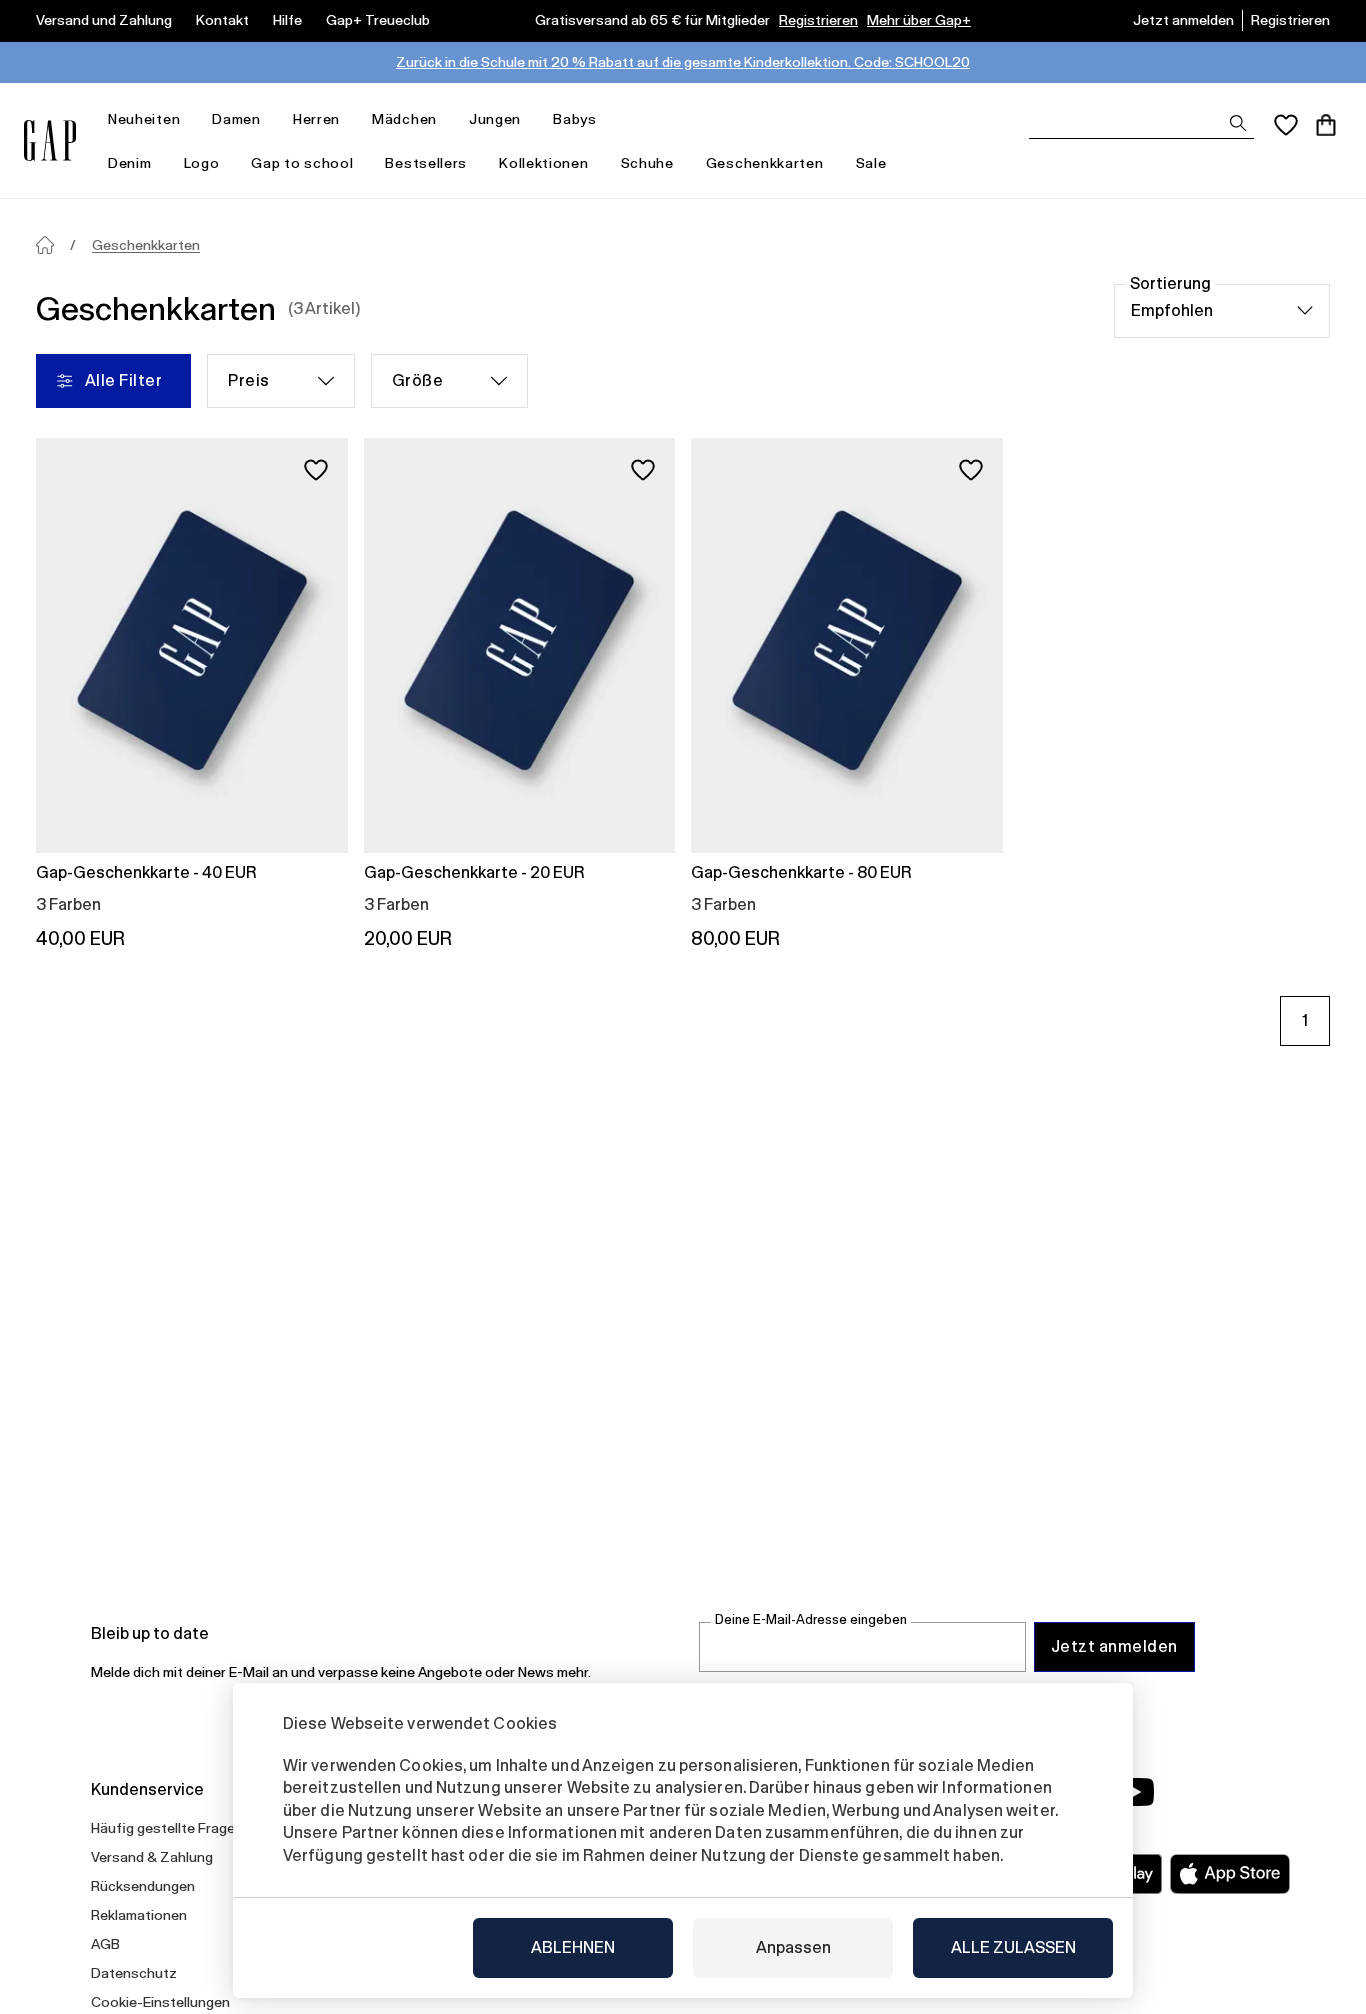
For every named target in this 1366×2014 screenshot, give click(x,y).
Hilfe (287, 20)
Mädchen (404, 119)
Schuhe (647, 163)
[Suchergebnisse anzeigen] (1238, 123)
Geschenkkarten (765, 163)
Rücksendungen (143, 1886)
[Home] (45, 245)
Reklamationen (139, 1915)
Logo (202, 163)
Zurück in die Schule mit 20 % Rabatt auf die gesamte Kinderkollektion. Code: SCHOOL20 (683, 62)
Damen (236, 119)
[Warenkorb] (1326, 125)
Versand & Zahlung (152, 1857)
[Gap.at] (50, 140)
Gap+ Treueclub (378, 20)
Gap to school (302, 163)
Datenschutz (134, 1973)
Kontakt (222, 20)
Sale (871, 163)
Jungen (495, 119)
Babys (575, 119)
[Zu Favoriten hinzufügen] (316, 470)
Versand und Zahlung (104, 20)
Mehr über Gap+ (919, 20)
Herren (316, 119)
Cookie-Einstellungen (160, 2002)
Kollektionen (543, 163)
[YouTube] (1135, 1792)
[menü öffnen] (190, 119)
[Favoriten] (1286, 125)
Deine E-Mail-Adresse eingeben (811, 1619)
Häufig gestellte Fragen (167, 1828)
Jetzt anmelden (1183, 20)
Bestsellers (426, 163)
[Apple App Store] (1230, 1874)
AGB (105, 1944)
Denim (130, 163)
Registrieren (818, 20)
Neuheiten (144, 119)
